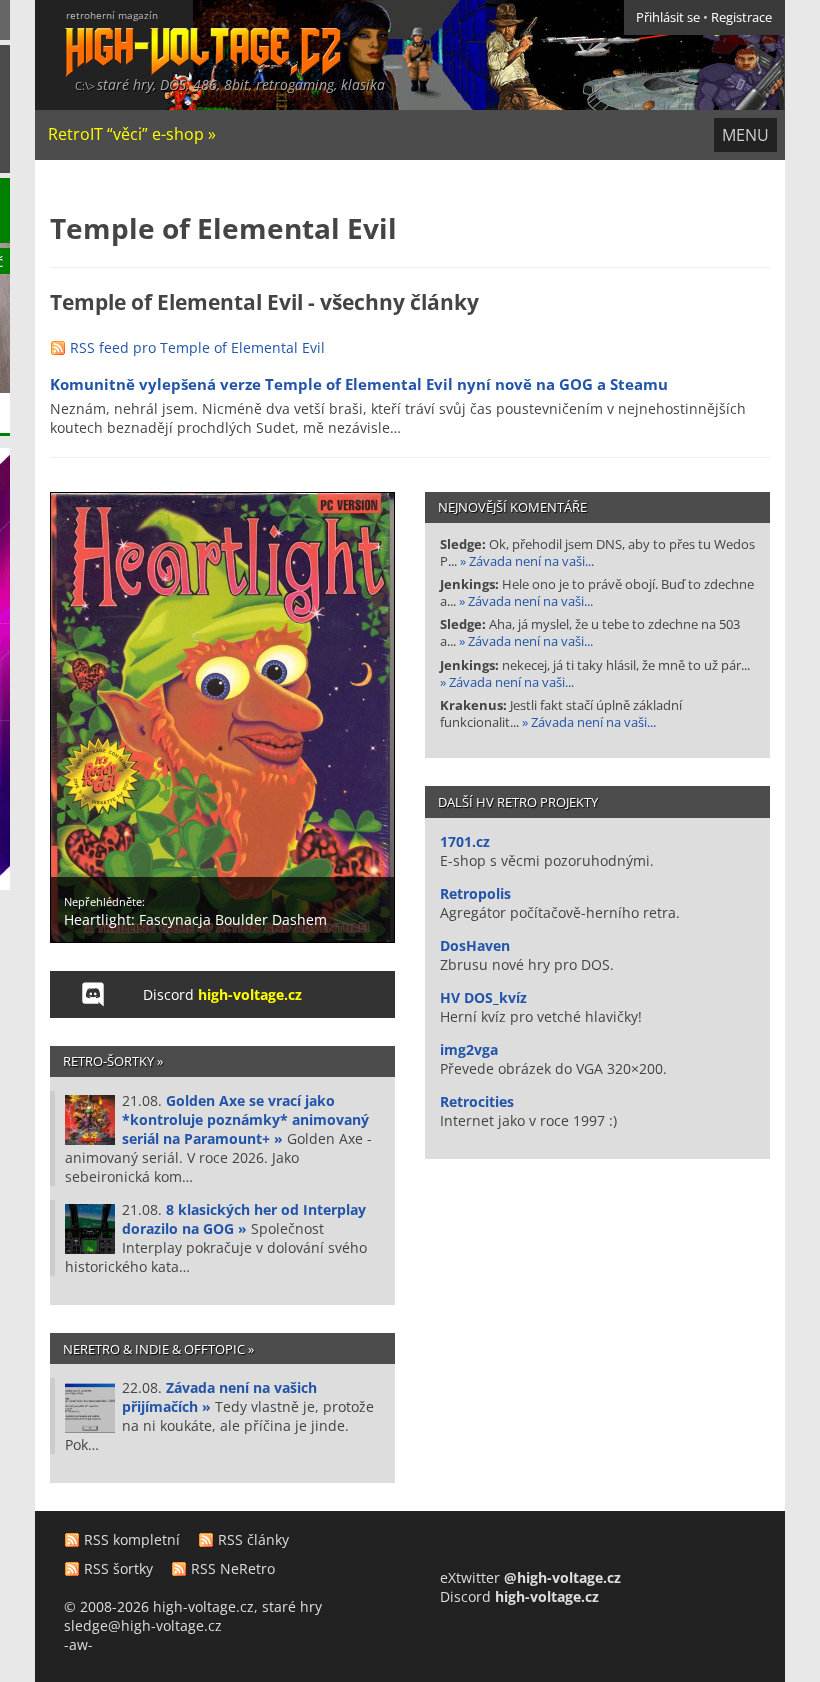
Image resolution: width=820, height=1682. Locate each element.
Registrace (741, 17)
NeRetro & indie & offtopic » (158, 1349)
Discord (222, 994)
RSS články (253, 1539)
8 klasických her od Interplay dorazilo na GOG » (244, 1219)
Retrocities (477, 1101)
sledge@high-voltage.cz (143, 1625)
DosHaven (475, 945)
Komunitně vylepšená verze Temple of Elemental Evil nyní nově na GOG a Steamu (359, 384)
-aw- (78, 1644)
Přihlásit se (668, 17)
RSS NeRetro (233, 1568)
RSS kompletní (132, 1539)
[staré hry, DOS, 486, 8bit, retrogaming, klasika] (188, 37)
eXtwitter (530, 1577)
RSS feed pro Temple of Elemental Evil (197, 347)
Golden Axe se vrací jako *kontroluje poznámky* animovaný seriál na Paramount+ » (245, 1119)
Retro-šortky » (113, 1061)
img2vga (469, 1049)
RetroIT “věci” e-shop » (132, 134)
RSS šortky (118, 1568)
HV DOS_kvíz (483, 997)
